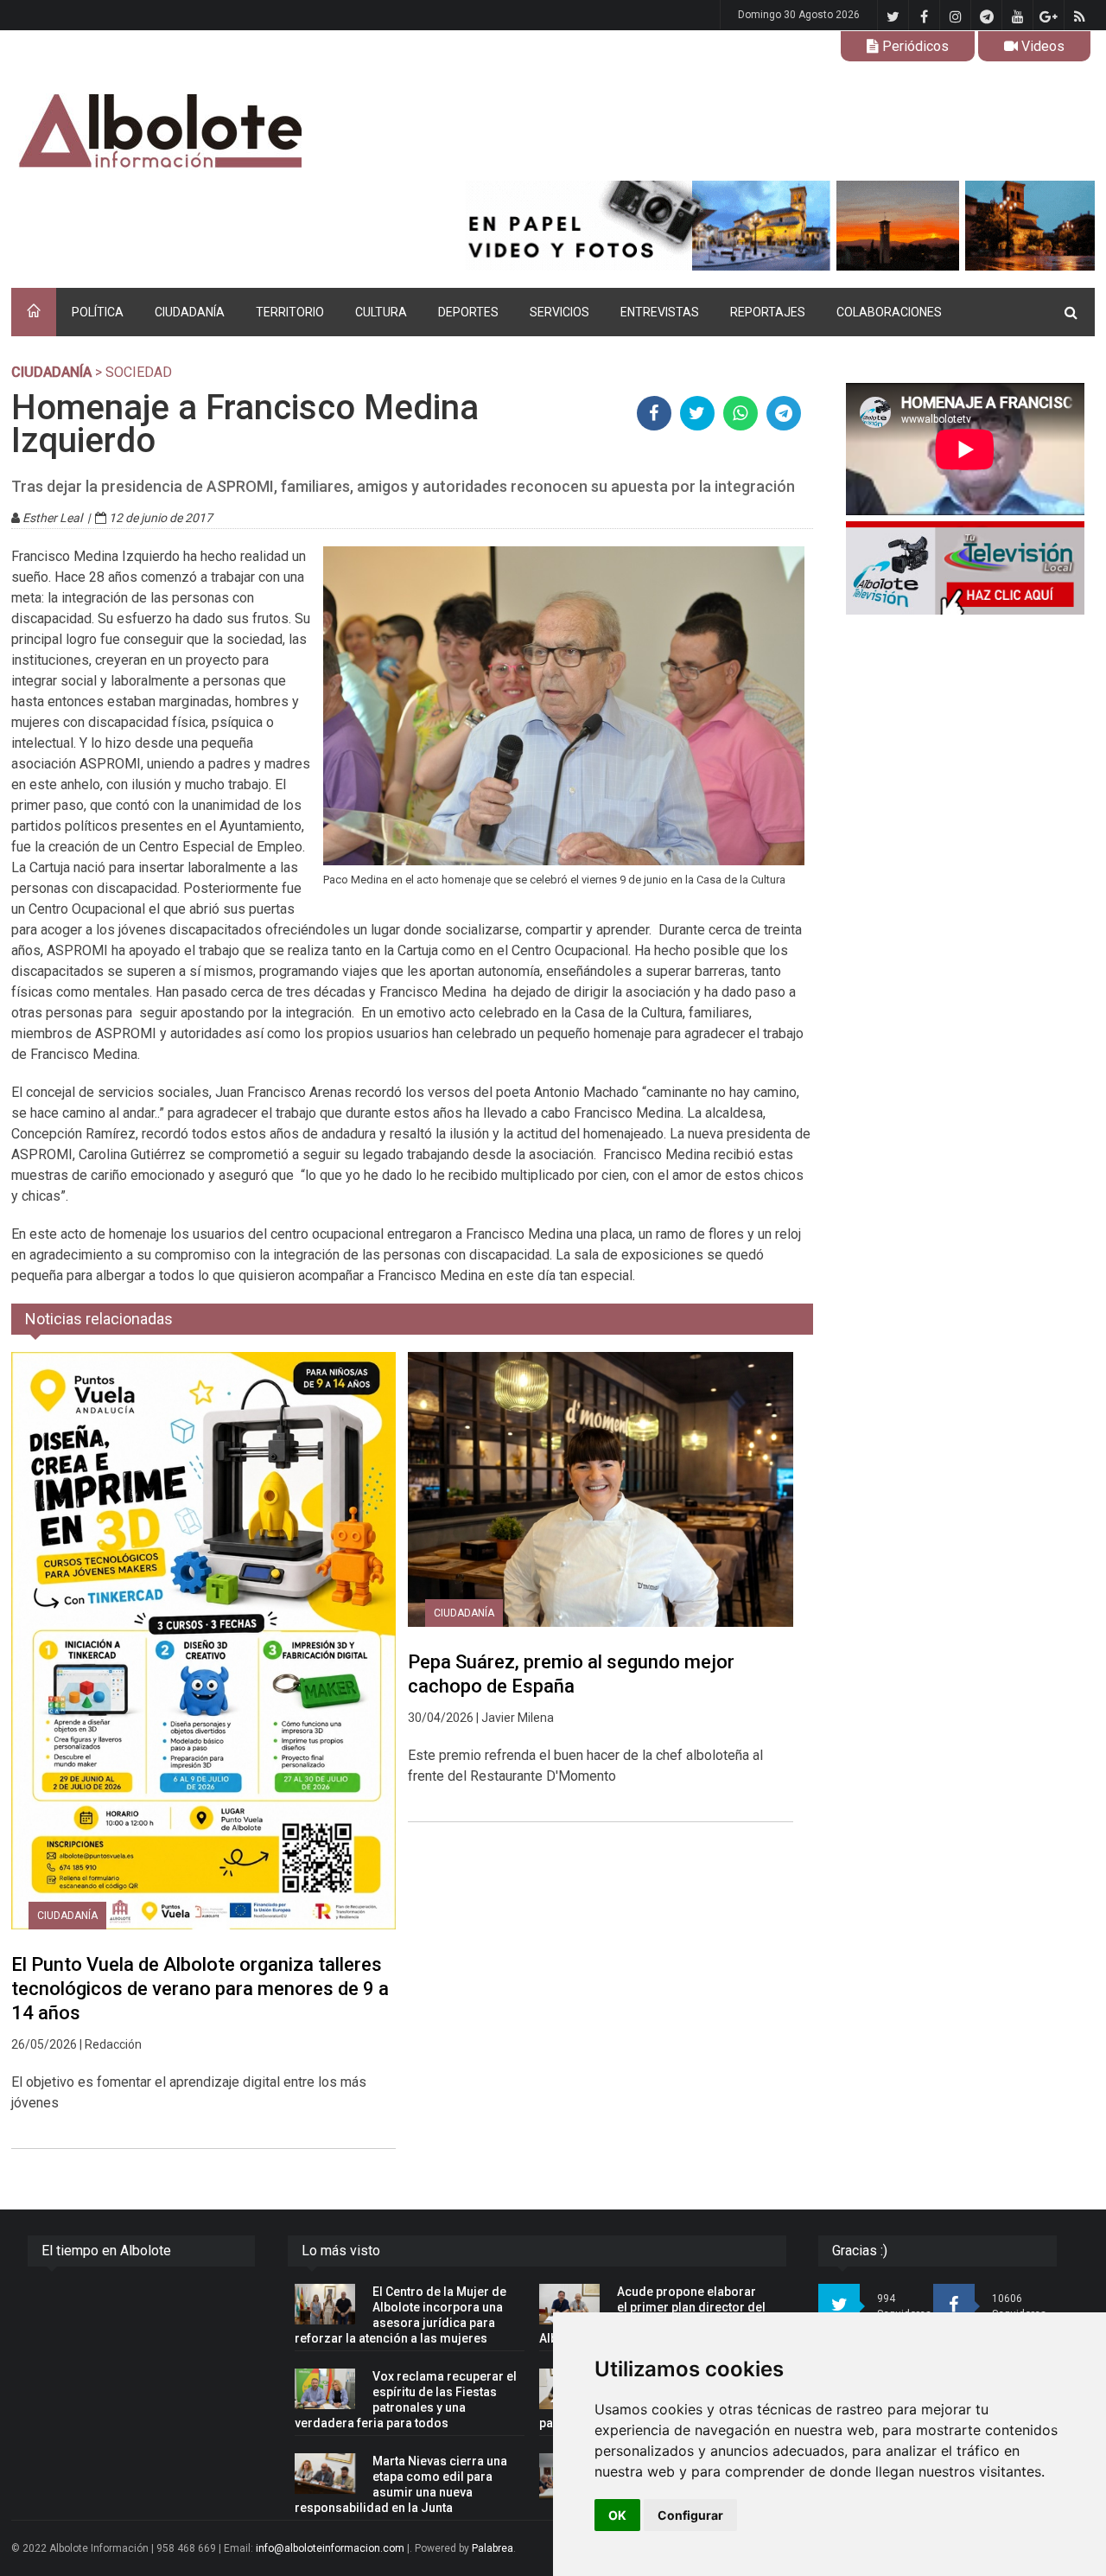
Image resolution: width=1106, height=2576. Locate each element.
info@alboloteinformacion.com (330, 2548)
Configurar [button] (690, 2515)
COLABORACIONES (889, 312)
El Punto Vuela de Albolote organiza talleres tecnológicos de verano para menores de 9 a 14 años (200, 1989)
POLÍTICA (98, 312)
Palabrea (493, 2548)
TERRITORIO (290, 312)
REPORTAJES (768, 312)
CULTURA (381, 312)
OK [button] (617, 2515)
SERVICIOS (559, 312)
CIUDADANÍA (190, 312)
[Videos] (965, 568)
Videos (1041, 46)
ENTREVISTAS (660, 312)
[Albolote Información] (248, 132)
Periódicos (914, 46)
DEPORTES (468, 312)
